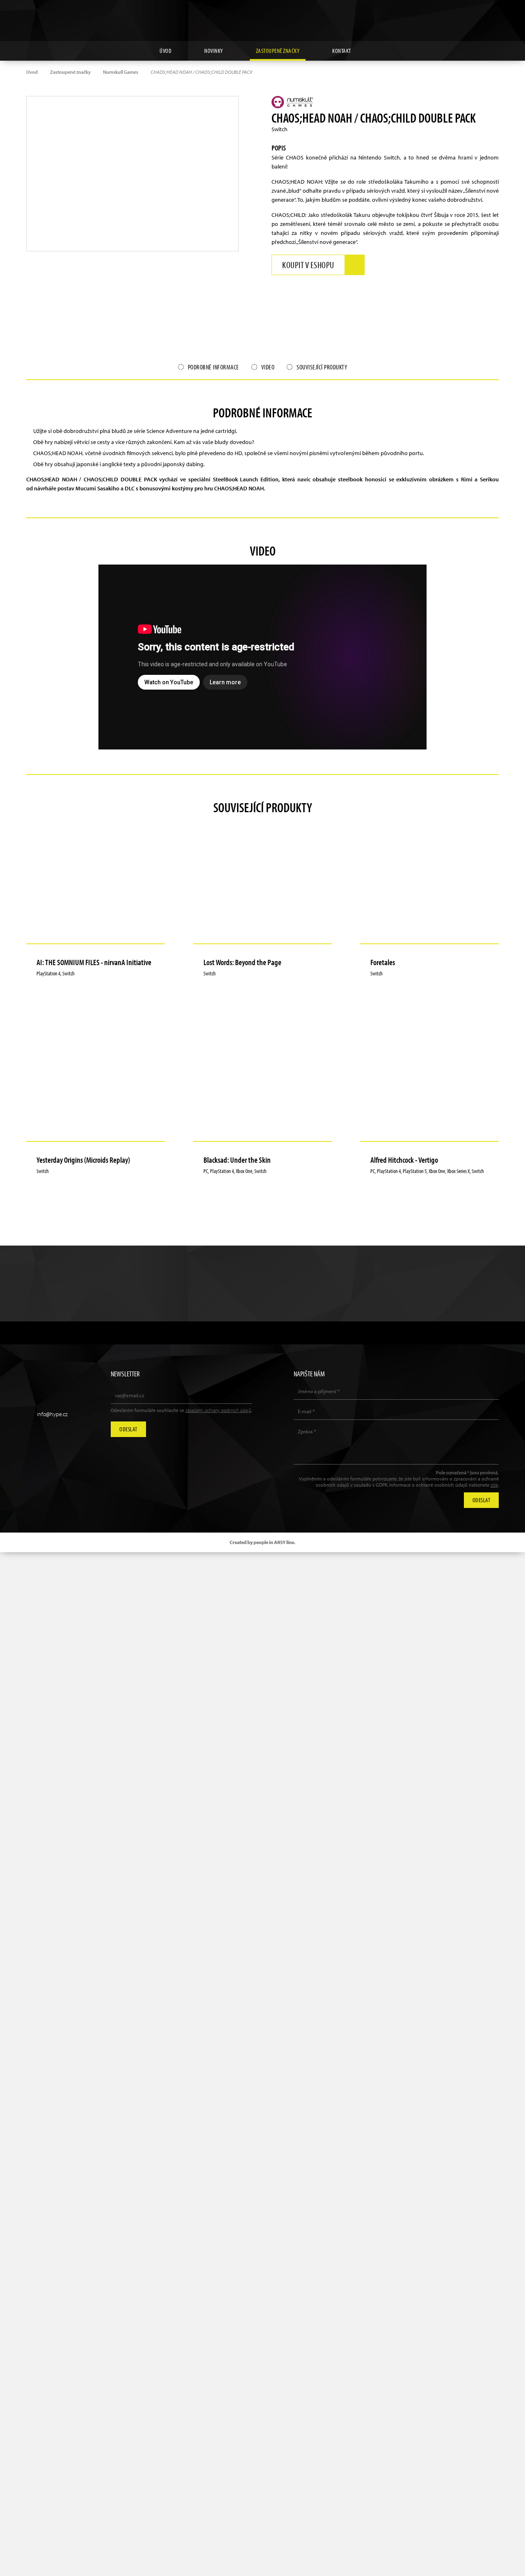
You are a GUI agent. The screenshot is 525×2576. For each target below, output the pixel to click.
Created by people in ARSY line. (262, 1542)
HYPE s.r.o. (262, 20)
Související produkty (322, 367)
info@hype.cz (52, 1414)
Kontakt (342, 51)
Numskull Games (121, 72)
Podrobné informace (213, 367)
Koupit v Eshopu (308, 265)
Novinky (214, 51)
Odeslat (128, 1429)
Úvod (165, 51)
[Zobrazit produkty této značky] (294, 102)
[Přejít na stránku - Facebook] (493, 14)
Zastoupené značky (278, 51)
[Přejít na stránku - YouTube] (474, 14)
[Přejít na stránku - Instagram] (455, 14)
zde (494, 1485)
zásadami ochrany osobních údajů (218, 1410)
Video (268, 367)
